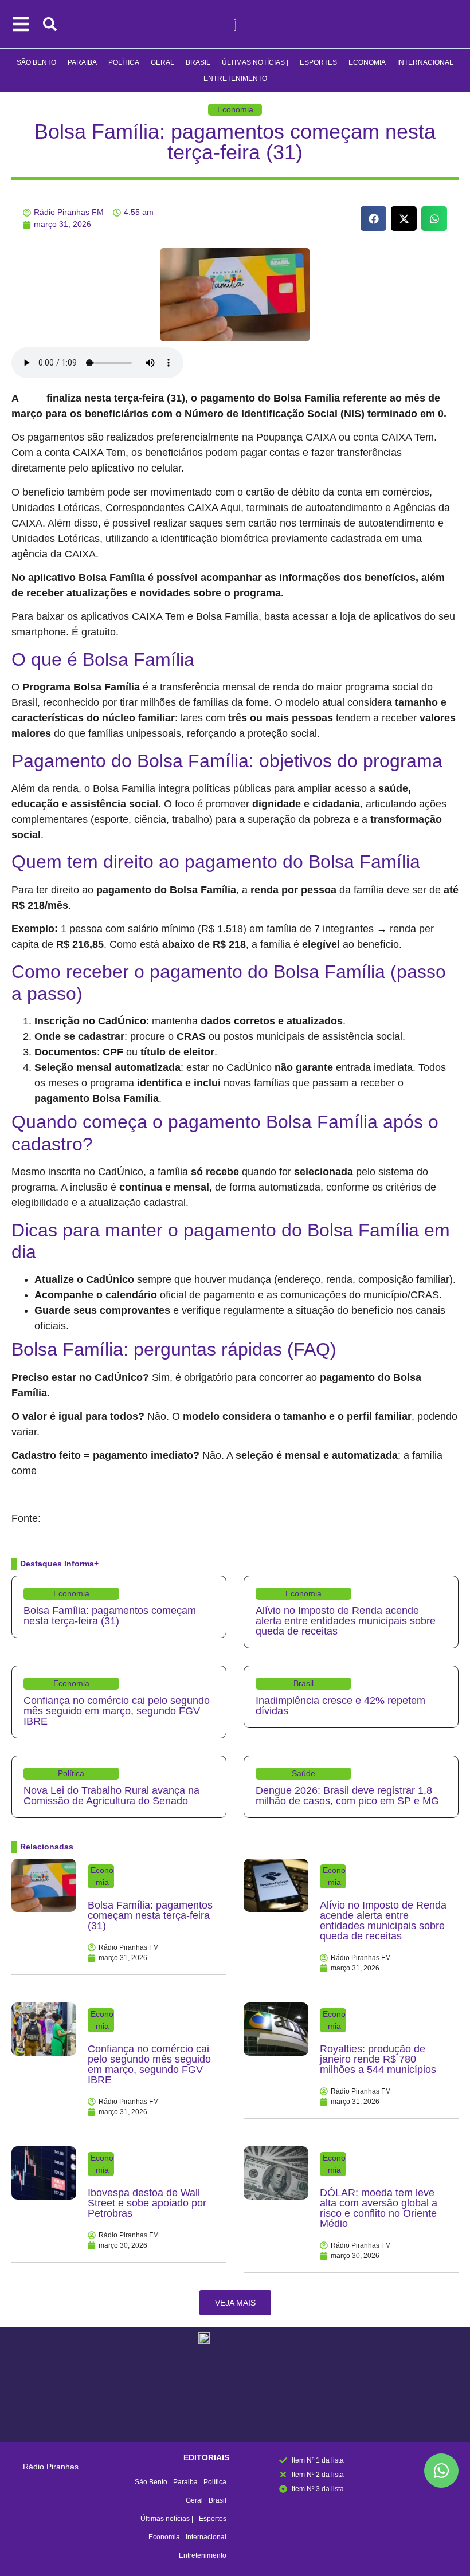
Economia (367, 62)
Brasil (198, 62)
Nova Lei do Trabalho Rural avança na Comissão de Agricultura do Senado (111, 1796)
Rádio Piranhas (51, 2467)
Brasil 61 (59, 1519)
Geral (162, 62)
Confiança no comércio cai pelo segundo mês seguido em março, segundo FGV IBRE (117, 1711)
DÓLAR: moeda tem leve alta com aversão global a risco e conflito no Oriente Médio (379, 2208)
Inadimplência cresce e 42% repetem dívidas (340, 1706)
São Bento (36, 62)
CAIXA (34, 399)
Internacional (425, 62)
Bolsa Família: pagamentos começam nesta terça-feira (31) (235, 142)
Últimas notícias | (255, 62)
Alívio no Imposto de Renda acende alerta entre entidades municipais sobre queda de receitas (346, 1621)
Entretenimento (235, 78)
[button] (373, 219)
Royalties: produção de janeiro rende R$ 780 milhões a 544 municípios (378, 2059)
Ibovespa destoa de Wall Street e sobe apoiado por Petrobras (147, 2203)
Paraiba (82, 62)
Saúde (303, 1773)
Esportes (318, 62)
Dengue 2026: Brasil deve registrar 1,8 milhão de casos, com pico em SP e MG (347, 1796)
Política (124, 62)
